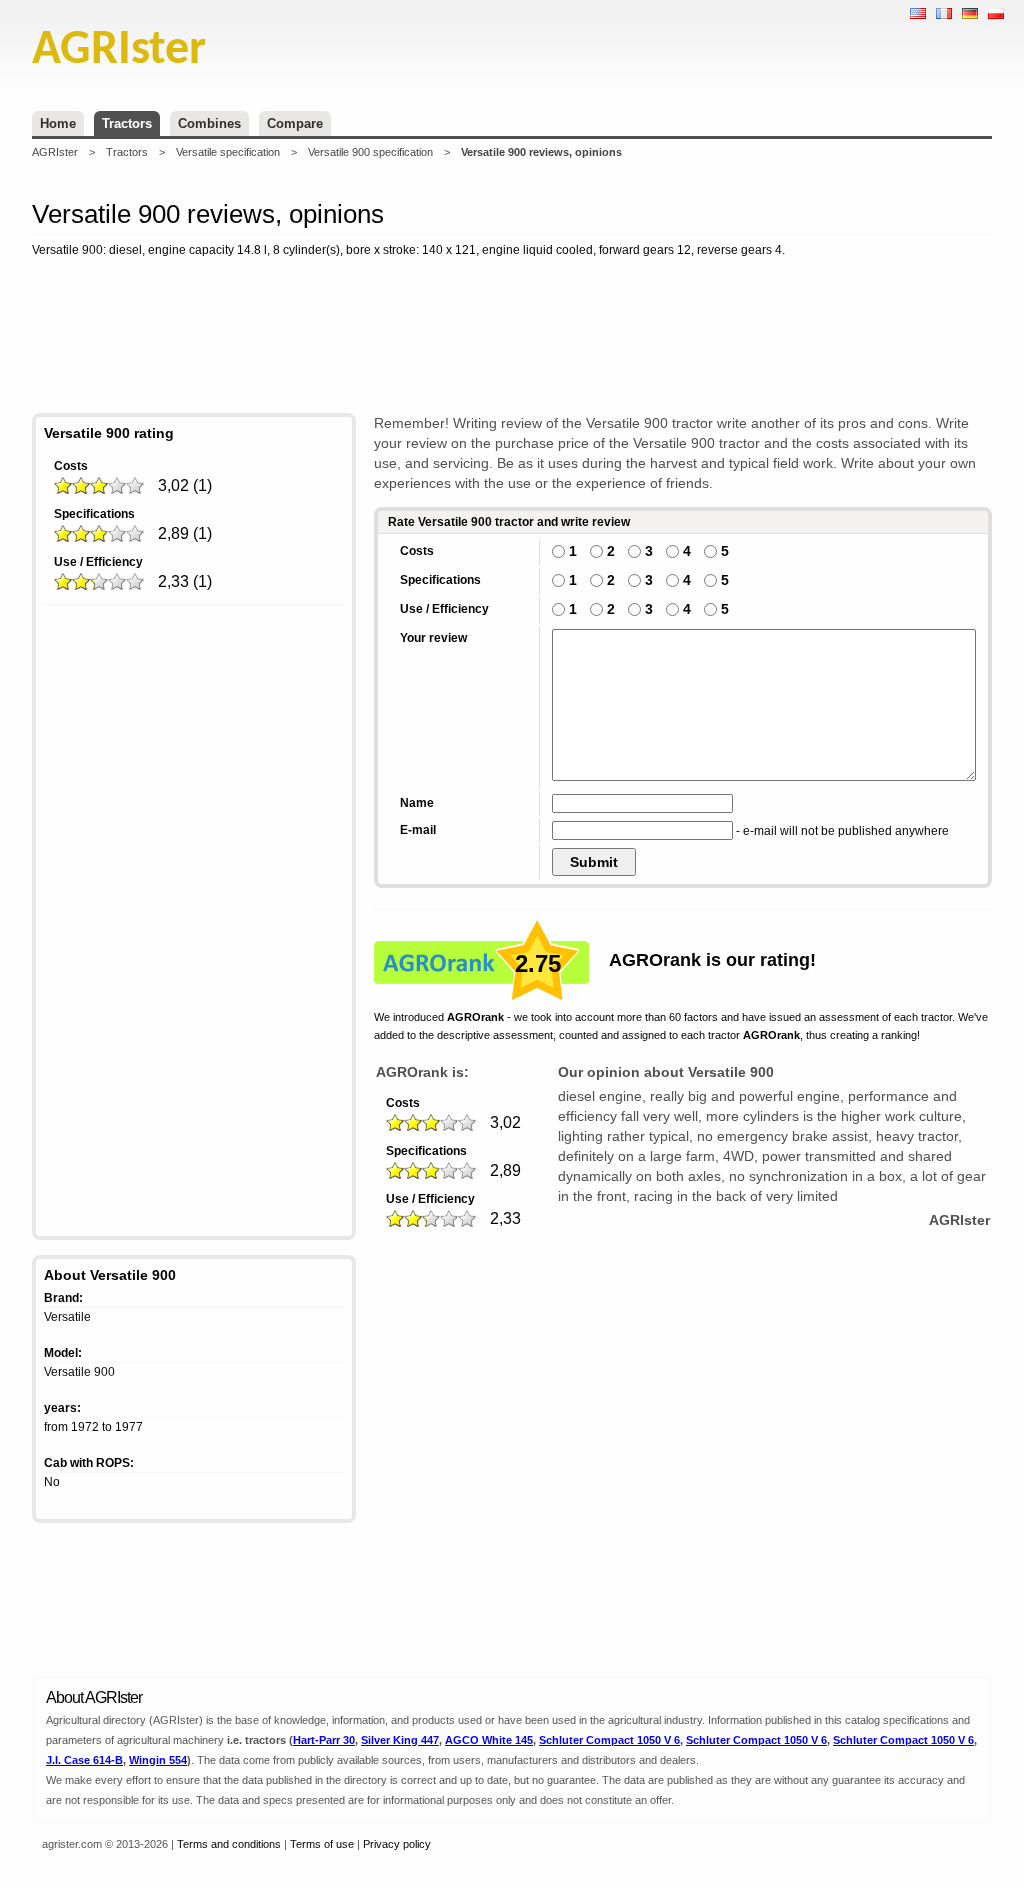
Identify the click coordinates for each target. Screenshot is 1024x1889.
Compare (295, 123)
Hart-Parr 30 (324, 1740)
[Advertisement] (512, 339)
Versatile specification (228, 152)
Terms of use (322, 1844)
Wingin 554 (158, 1760)
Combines (209, 123)
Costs (71, 466)
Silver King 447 (400, 1740)
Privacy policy (397, 1844)
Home (58, 123)
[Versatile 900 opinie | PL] (996, 13)
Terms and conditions (229, 1844)
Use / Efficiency (98, 562)
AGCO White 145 (489, 1740)
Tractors (127, 123)
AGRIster (55, 152)
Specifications (94, 514)
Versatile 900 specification (370, 152)
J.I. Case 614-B (84, 1760)
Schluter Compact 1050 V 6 (609, 1740)
